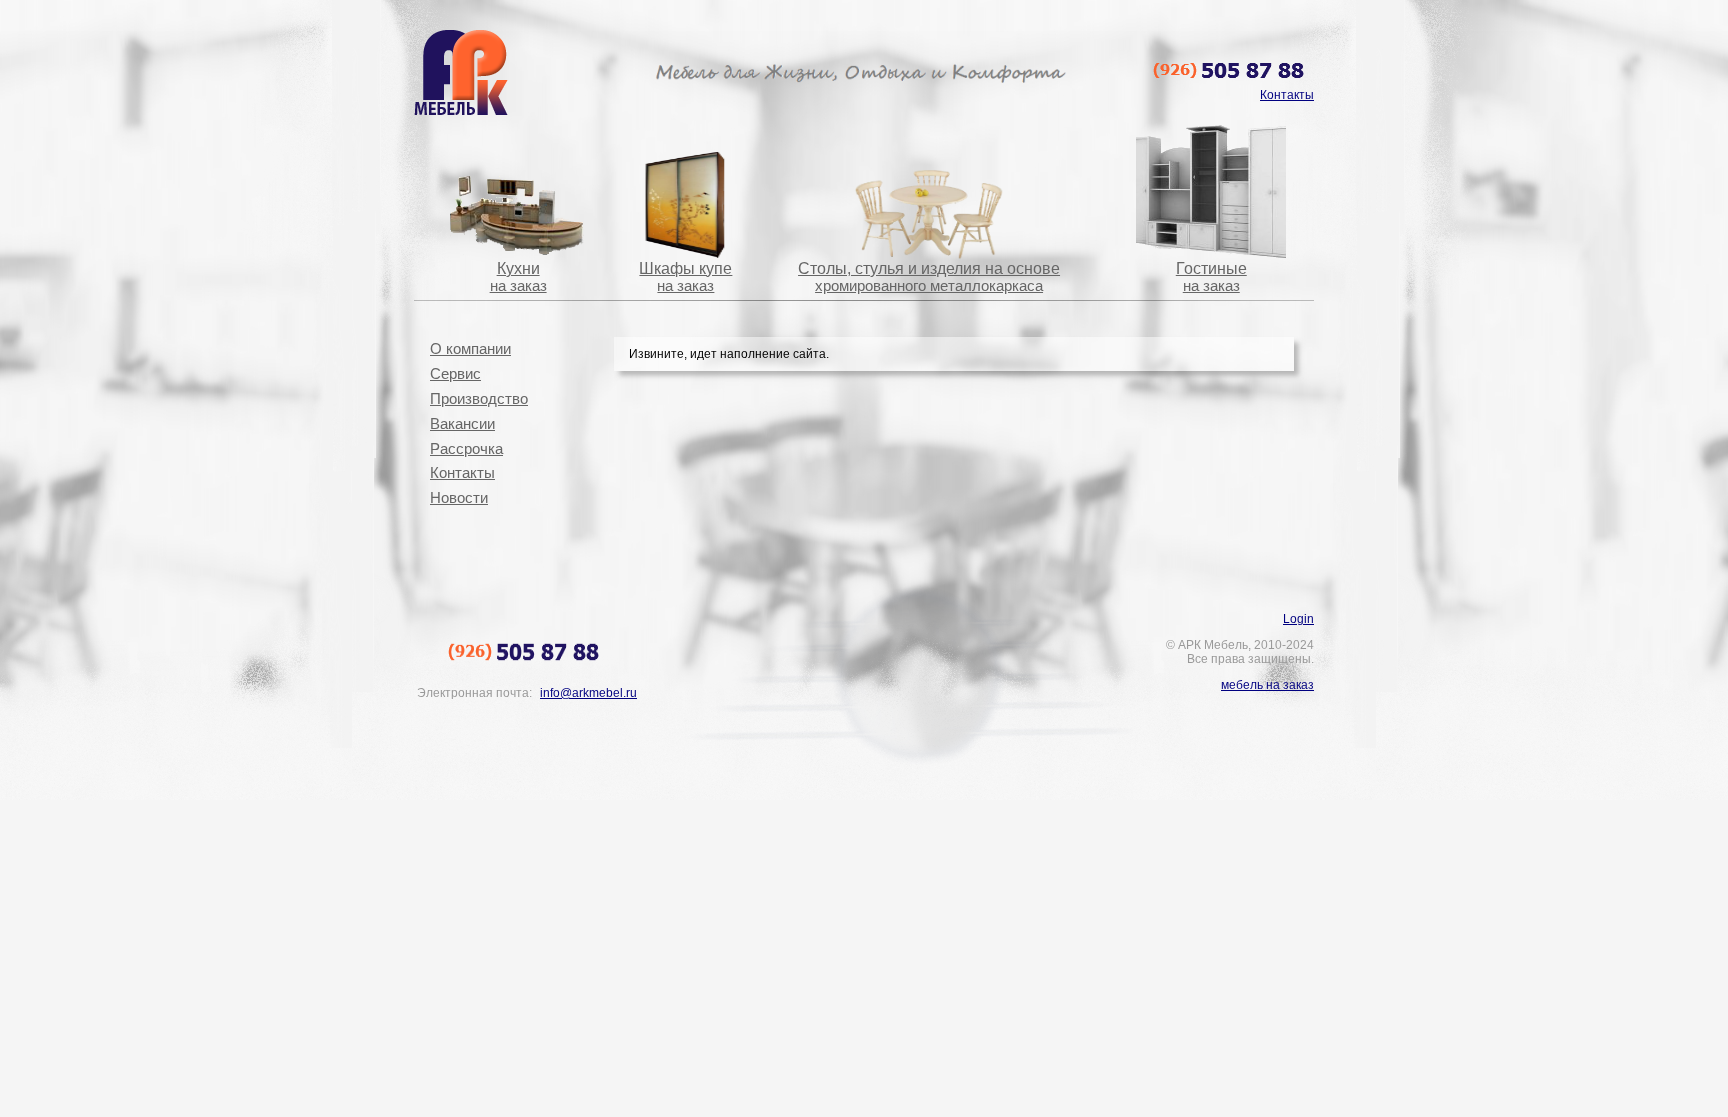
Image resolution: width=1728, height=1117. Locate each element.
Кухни (518, 277)
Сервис (455, 374)
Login (1298, 619)
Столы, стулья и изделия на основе (929, 277)
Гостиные (1211, 277)
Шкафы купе (685, 277)
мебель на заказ (1267, 685)
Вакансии (462, 424)
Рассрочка (466, 449)
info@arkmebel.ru (588, 693)
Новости (459, 498)
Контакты (462, 473)
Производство (479, 399)
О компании (470, 349)
